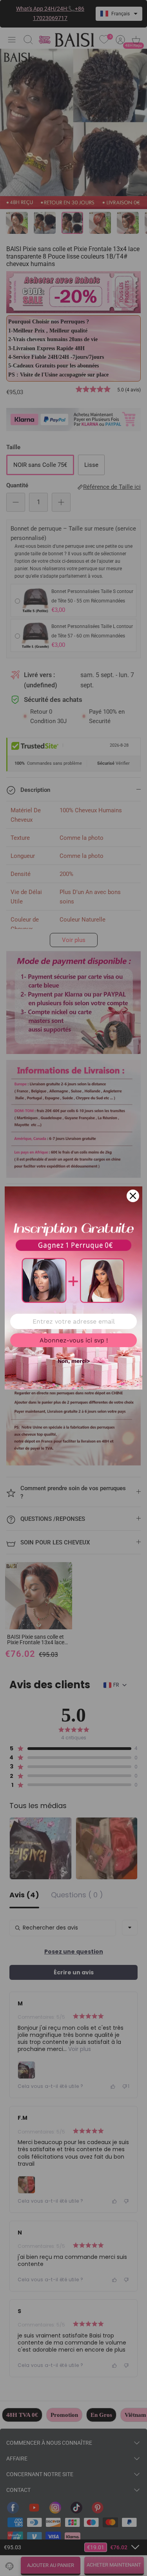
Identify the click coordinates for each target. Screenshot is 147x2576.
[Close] (133, 1196)
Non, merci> (74, 1361)
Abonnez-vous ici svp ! (74, 1340)
